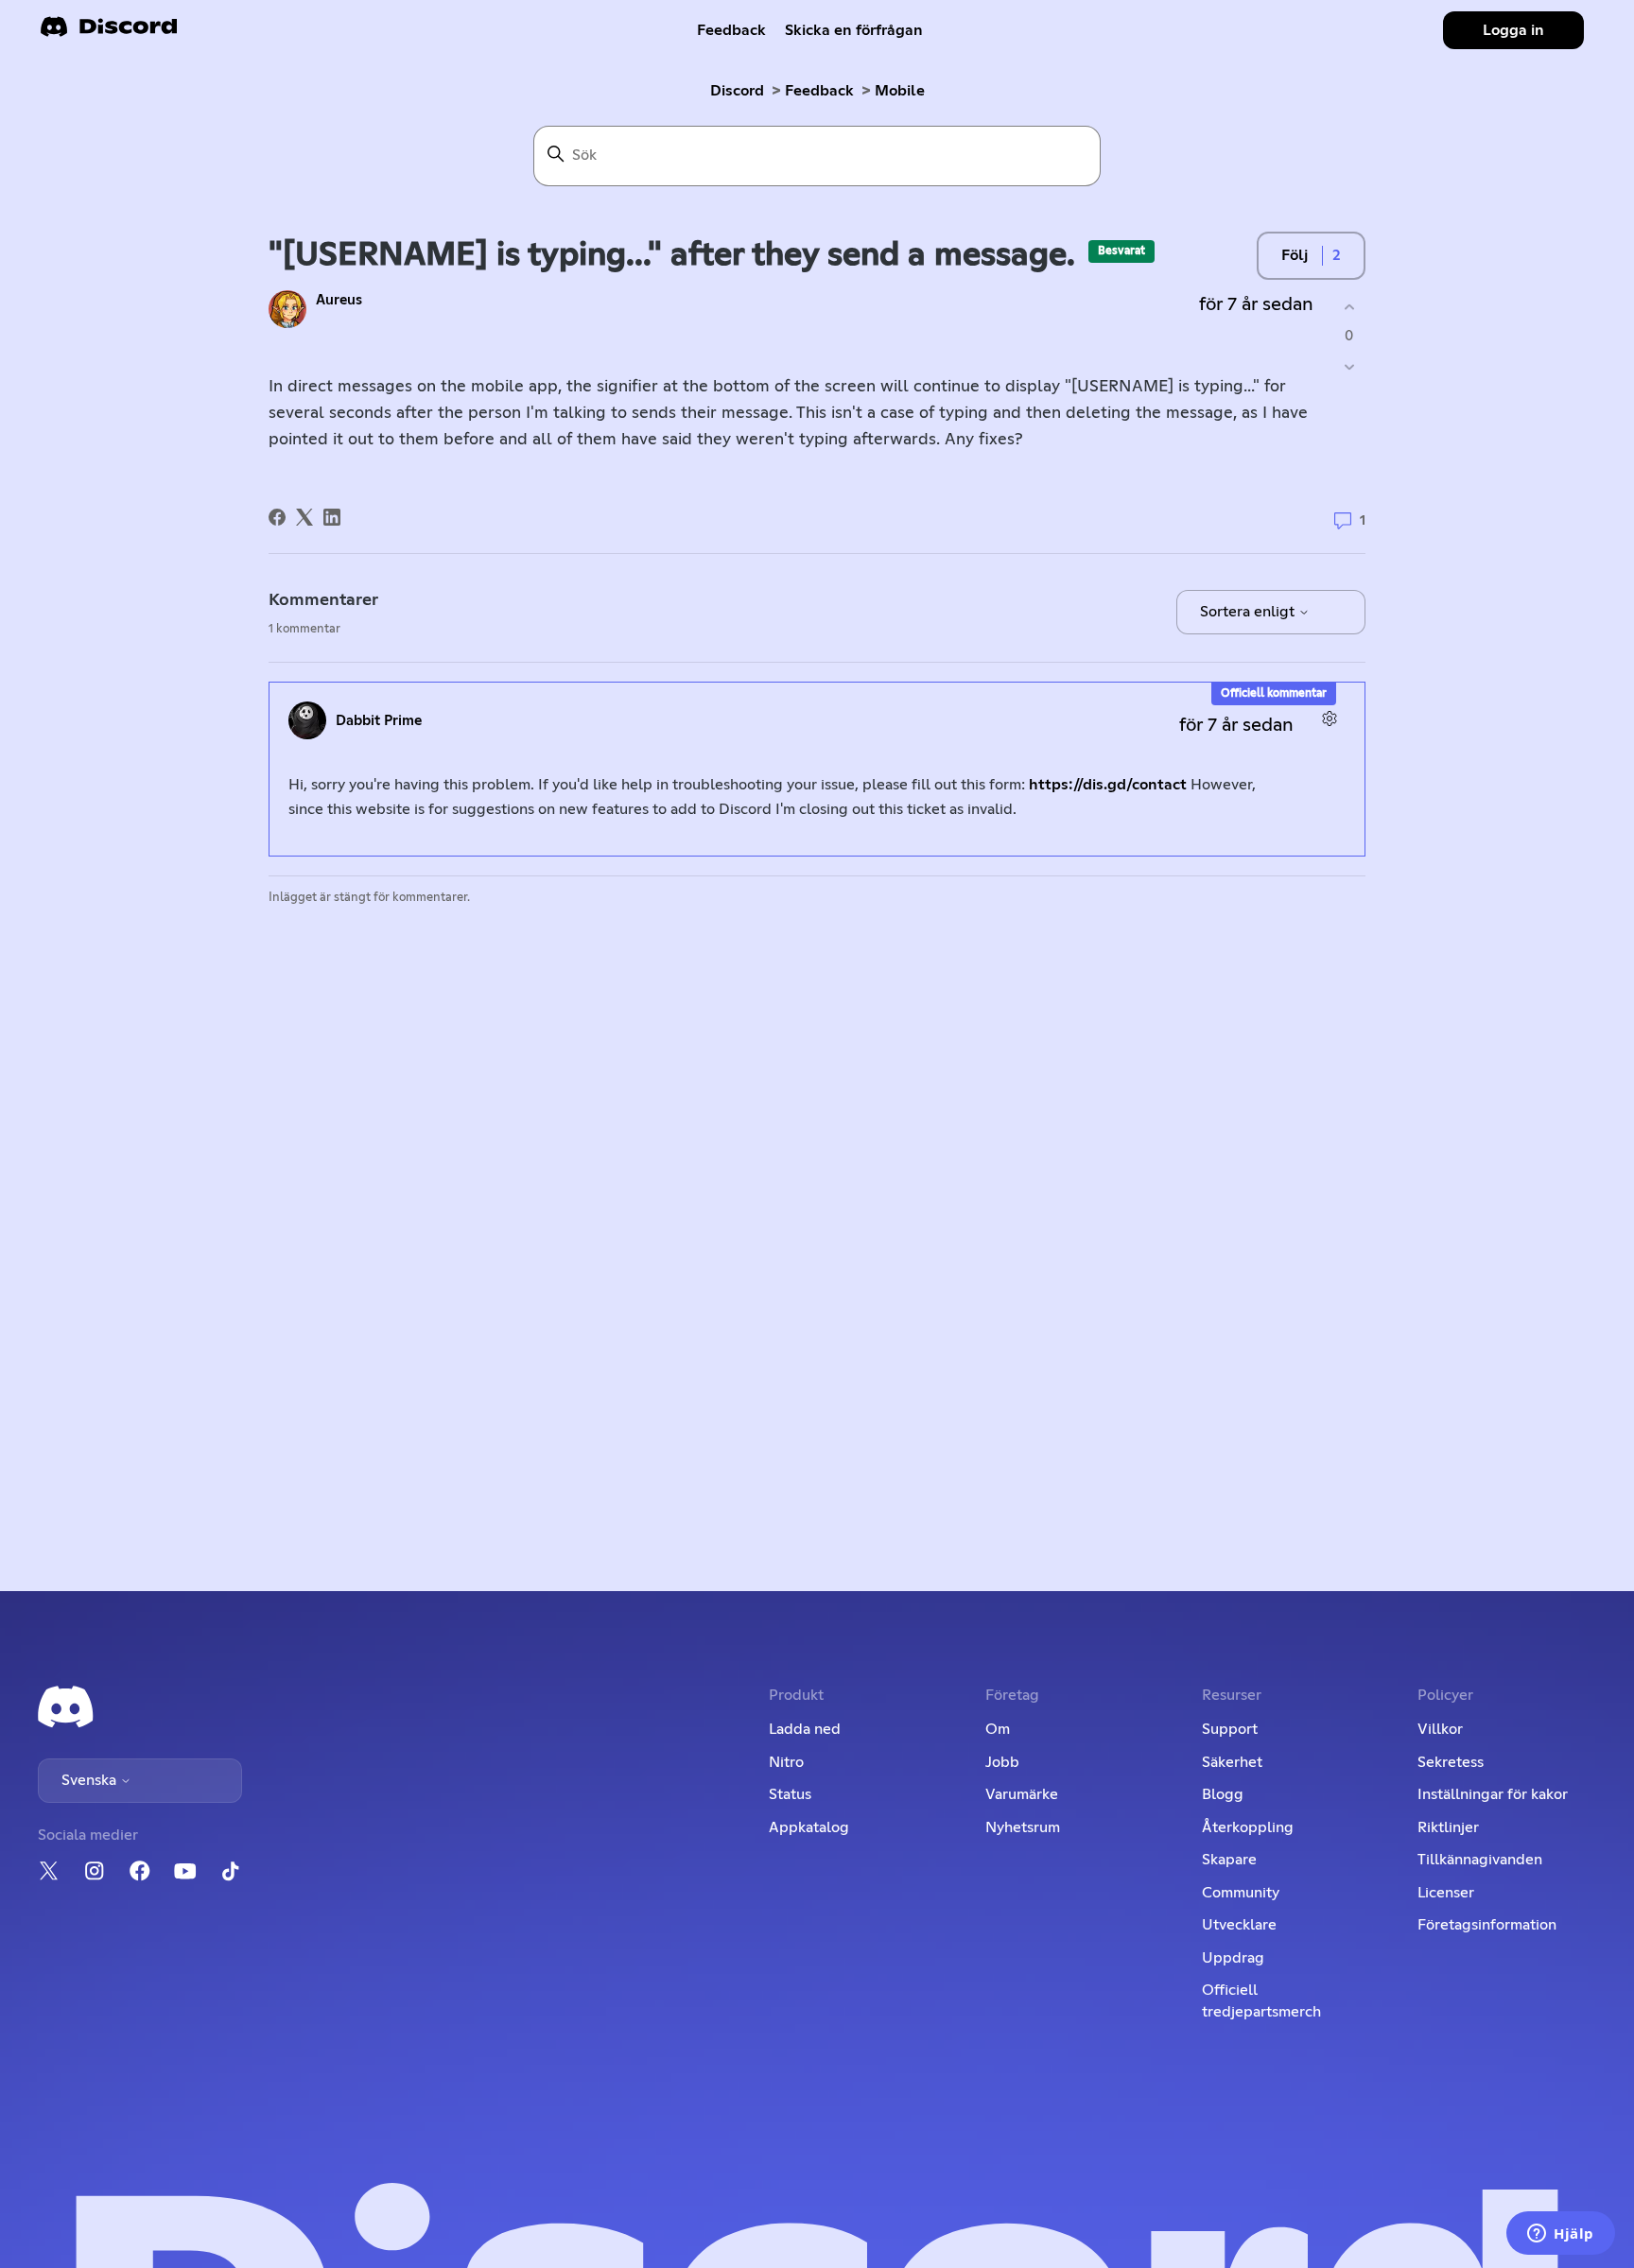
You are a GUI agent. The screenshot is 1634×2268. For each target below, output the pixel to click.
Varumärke (1022, 1794)
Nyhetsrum (1023, 1827)
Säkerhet (1232, 1762)
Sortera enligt (1249, 612)
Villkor (1440, 1729)
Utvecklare (1239, 1925)
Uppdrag (1233, 1958)
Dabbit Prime (379, 721)
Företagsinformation (1487, 1925)
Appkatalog (809, 1827)
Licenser (1446, 1893)
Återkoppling (1248, 1827)
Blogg (1223, 1794)
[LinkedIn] (332, 517)
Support (1230, 1729)
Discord (737, 91)
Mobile (900, 91)
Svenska (91, 1780)
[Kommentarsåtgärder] (1329, 718)
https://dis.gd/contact (1108, 785)
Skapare (1229, 1860)
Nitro (786, 1762)
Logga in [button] (1513, 30)
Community (1241, 1893)
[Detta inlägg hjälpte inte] (1349, 367)
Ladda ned (805, 1729)
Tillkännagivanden (1480, 1860)
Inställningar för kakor (1493, 1794)
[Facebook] (277, 517)
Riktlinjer (1448, 1827)
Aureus (339, 300)
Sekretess (1451, 1762)
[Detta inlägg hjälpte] (1349, 307)
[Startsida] (109, 33)
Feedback (731, 30)
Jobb (1002, 1762)
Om (998, 1729)
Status (790, 1794)
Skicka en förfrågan (854, 30)
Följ (1295, 255)
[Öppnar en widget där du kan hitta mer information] (1561, 2235)
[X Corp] (304, 517)
